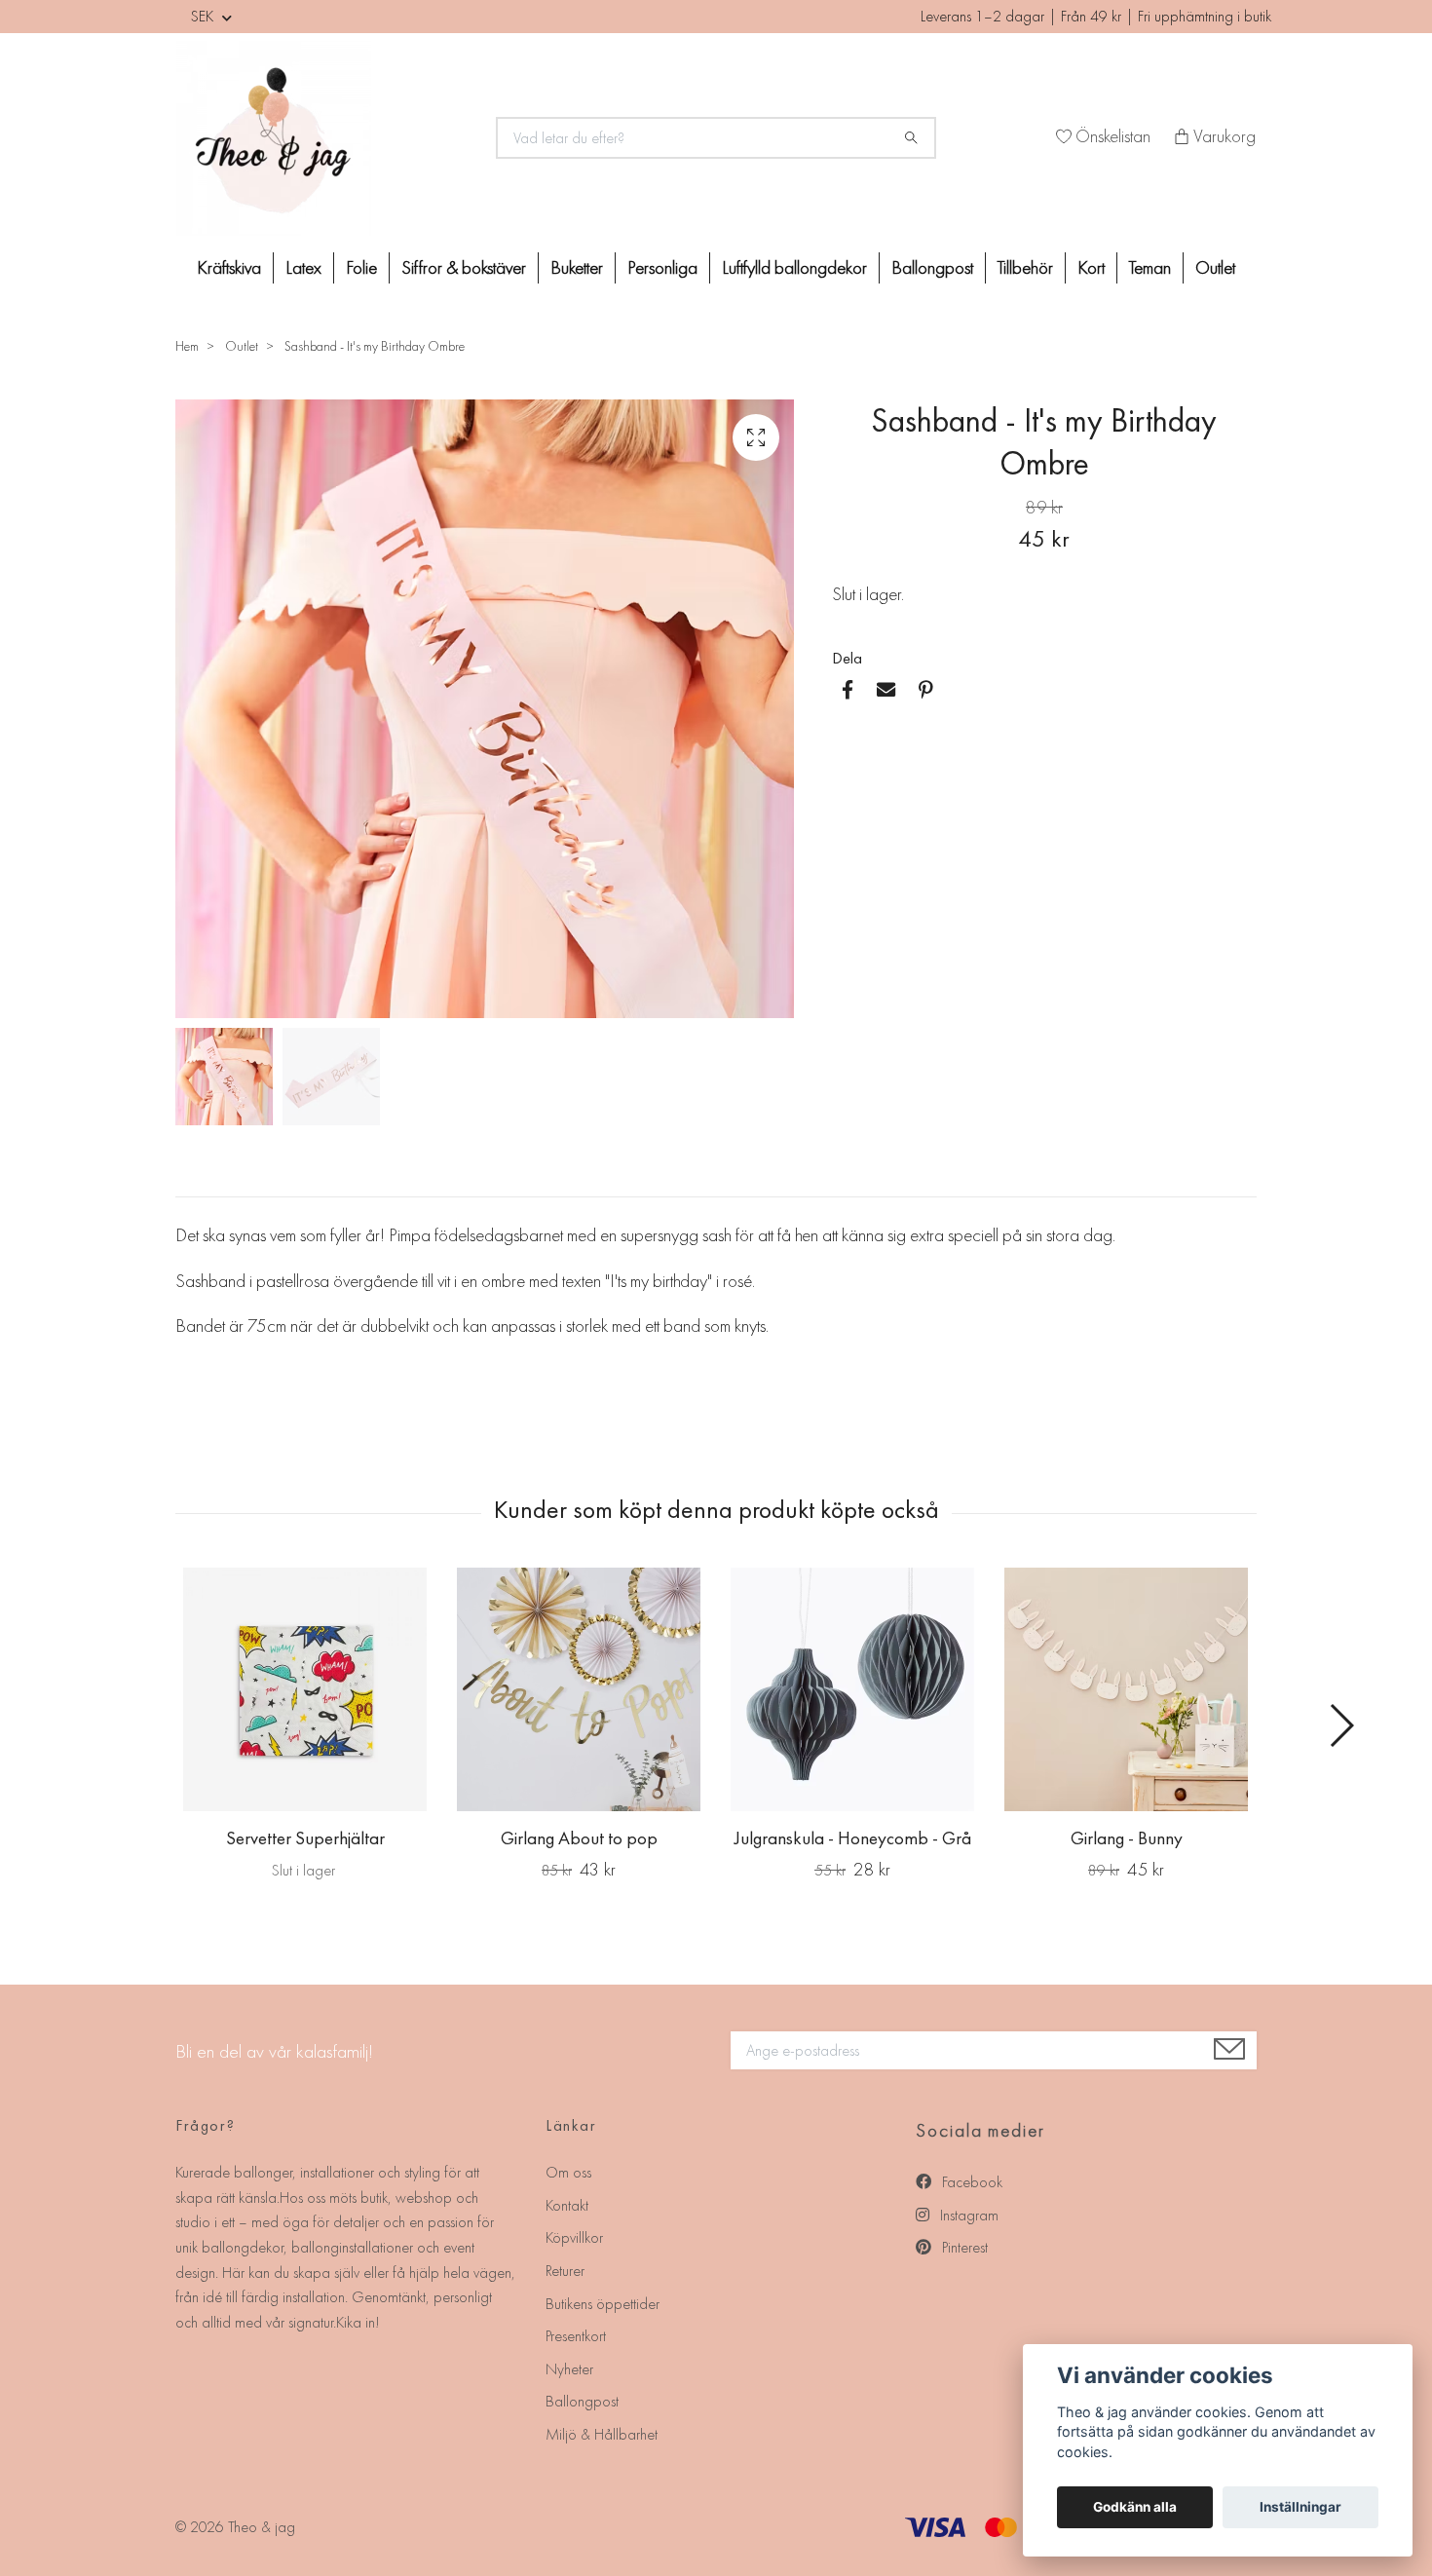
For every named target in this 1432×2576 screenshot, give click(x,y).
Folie (361, 267)
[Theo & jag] (324, 138)
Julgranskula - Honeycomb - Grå (853, 1838)
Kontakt (567, 2205)
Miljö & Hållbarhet (602, 2434)
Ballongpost (932, 267)
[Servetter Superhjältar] (305, 1689)
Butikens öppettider (603, 2304)
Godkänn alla (1135, 2507)
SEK (204, 16)
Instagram (967, 2215)
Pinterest (963, 2247)
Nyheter (569, 2369)
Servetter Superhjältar (305, 1838)
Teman (1150, 267)
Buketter (577, 267)
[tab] (199, 1181)
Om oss (568, 2172)
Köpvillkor (574, 2237)
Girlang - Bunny (1127, 1838)
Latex (303, 267)
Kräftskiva (229, 267)
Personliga (662, 267)
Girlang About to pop (579, 1838)
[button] (1341, 1725)
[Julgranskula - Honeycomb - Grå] (852, 1689)
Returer (565, 2271)
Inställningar (1300, 2507)
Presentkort (576, 2336)
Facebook (970, 2182)
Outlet (1215, 267)
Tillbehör (1025, 267)
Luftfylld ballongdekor (794, 267)
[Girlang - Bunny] (1126, 1689)
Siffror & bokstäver (464, 267)
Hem (187, 346)
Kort (1091, 267)
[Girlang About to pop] (579, 1689)
